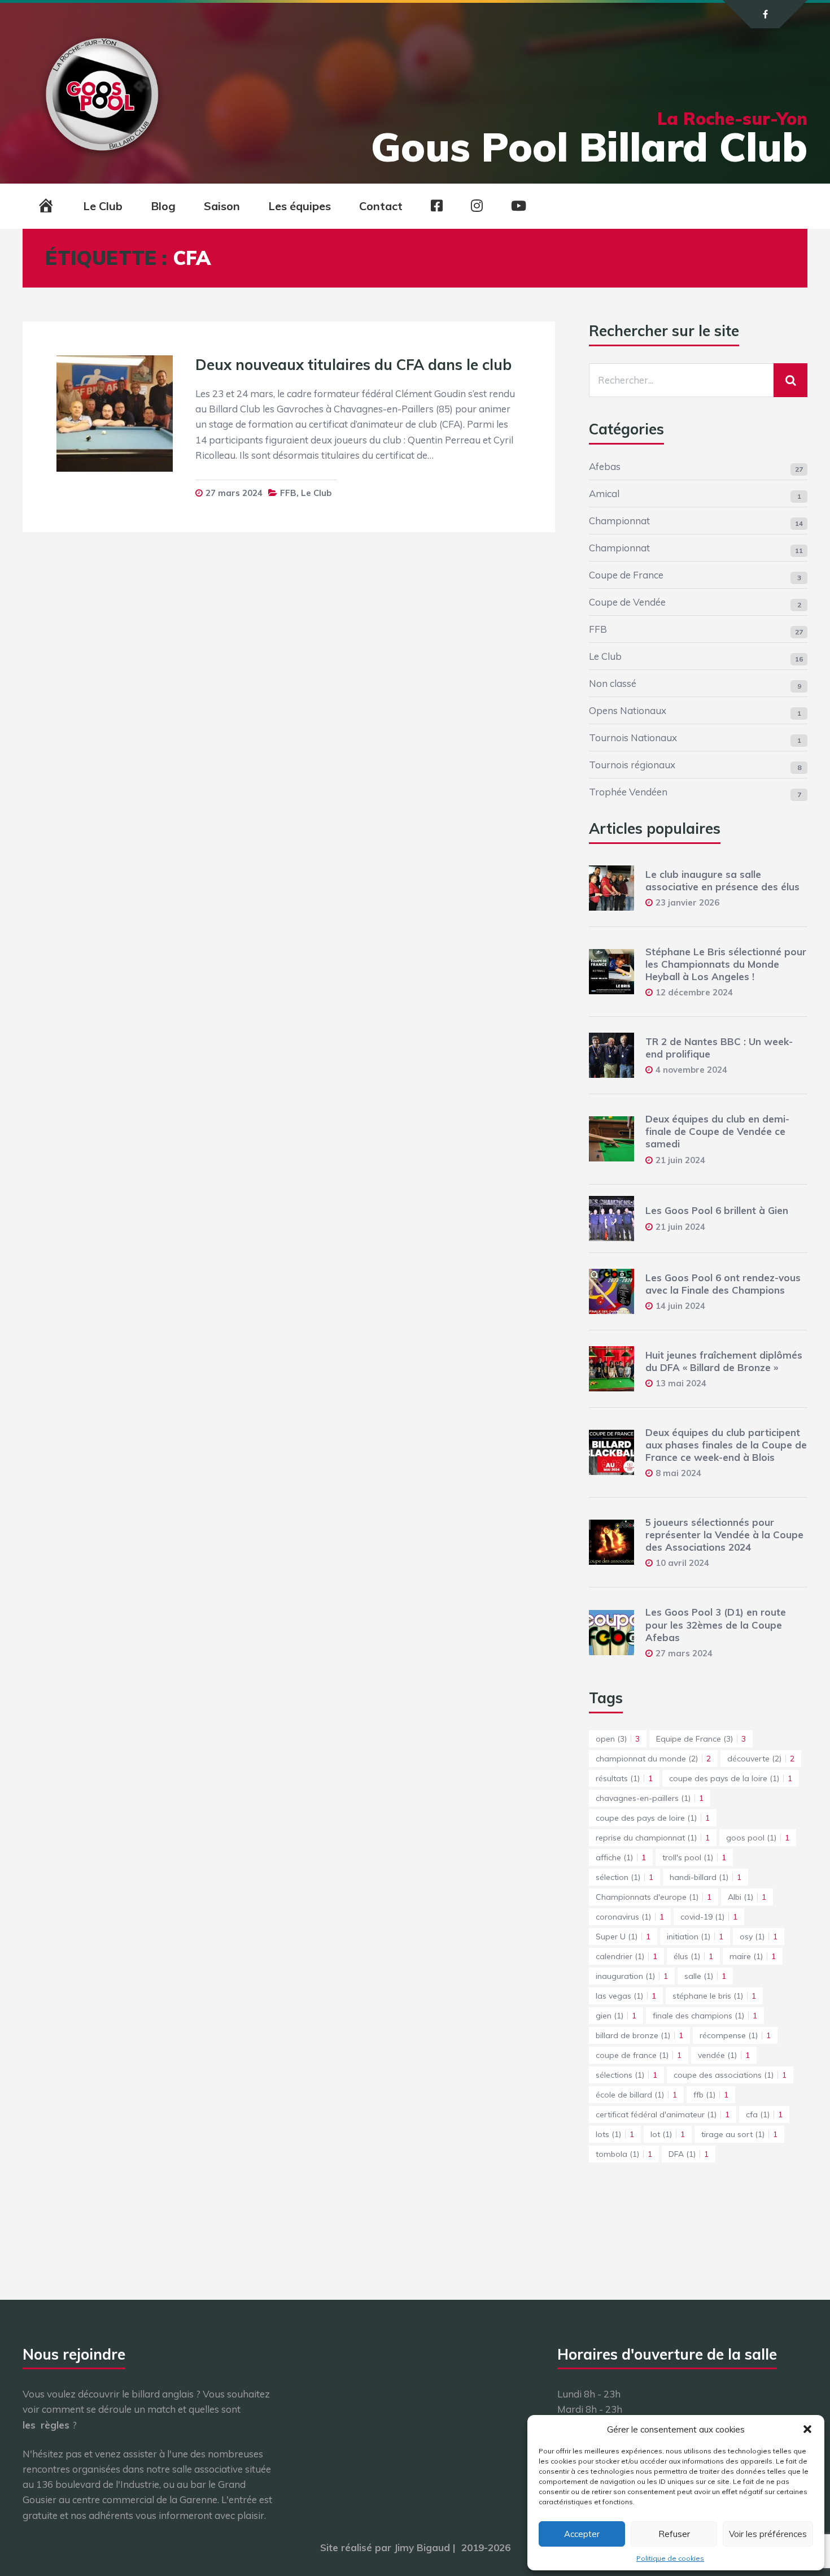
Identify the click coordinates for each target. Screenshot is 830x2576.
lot (668, 2134)
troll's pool (694, 1857)
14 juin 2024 (680, 1306)
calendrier (626, 1956)
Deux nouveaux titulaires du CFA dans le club (353, 365)
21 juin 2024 (680, 1160)
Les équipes (300, 206)
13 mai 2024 (681, 1383)
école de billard (636, 2095)
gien (616, 2016)
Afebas (605, 466)
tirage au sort (739, 2134)
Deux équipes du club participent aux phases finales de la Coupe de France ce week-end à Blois (726, 1445)
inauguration (632, 1976)
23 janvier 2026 (687, 902)
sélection (624, 1877)
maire (753, 1956)
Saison (222, 206)
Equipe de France (701, 1739)
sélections (626, 2075)
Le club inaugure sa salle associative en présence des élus (722, 880)
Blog (163, 206)
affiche (621, 1857)
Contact (381, 206)
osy (759, 1937)
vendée (724, 2055)
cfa (764, 2114)
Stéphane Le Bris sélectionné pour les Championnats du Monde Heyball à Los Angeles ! (726, 964)
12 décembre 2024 (694, 992)
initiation (695, 1937)
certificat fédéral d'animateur (663, 2114)
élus (693, 1956)
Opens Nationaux (628, 710)
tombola (624, 2154)
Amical (604, 493)
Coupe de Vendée (627, 602)
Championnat (619, 521)
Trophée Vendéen (628, 792)
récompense (735, 2035)
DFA (689, 2154)
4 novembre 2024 (691, 1070)
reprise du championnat (653, 1838)
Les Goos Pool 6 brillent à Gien (717, 1210)
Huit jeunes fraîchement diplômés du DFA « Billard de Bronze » (724, 1361)
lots (615, 2134)
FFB (288, 493)
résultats (624, 1778)
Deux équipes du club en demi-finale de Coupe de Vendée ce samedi (717, 1131)
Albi (747, 1897)
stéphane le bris (714, 1996)
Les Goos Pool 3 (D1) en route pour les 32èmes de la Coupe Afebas (716, 1624)
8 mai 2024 (678, 1473)
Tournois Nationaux (633, 737)
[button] (807, 2429)
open (618, 1739)
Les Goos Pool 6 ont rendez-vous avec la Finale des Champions (723, 1284)
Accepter (582, 2534)
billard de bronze (639, 2035)
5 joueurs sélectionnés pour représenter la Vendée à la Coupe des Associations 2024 (724, 1535)
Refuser (674, 2534)
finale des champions (705, 2016)
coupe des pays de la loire (731, 1778)
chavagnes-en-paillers (650, 1798)
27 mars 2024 (234, 493)
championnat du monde (653, 1759)
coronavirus (630, 1917)
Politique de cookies (670, 2558)
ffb (711, 2095)
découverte (761, 1759)
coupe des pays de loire (653, 1818)
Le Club (103, 206)
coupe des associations (730, 2075)
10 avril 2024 (682, 1563)
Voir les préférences (768, 2534)
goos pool (758, 1838)
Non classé (613, 683)
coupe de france (639, 2055)
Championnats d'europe (654, 1897)
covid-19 (709, 1917)
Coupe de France (626, 575)
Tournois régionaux (632, 765)
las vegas (626, 1996)
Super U (623, 1937)
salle (705, 1976)
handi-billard (705, 1877)
